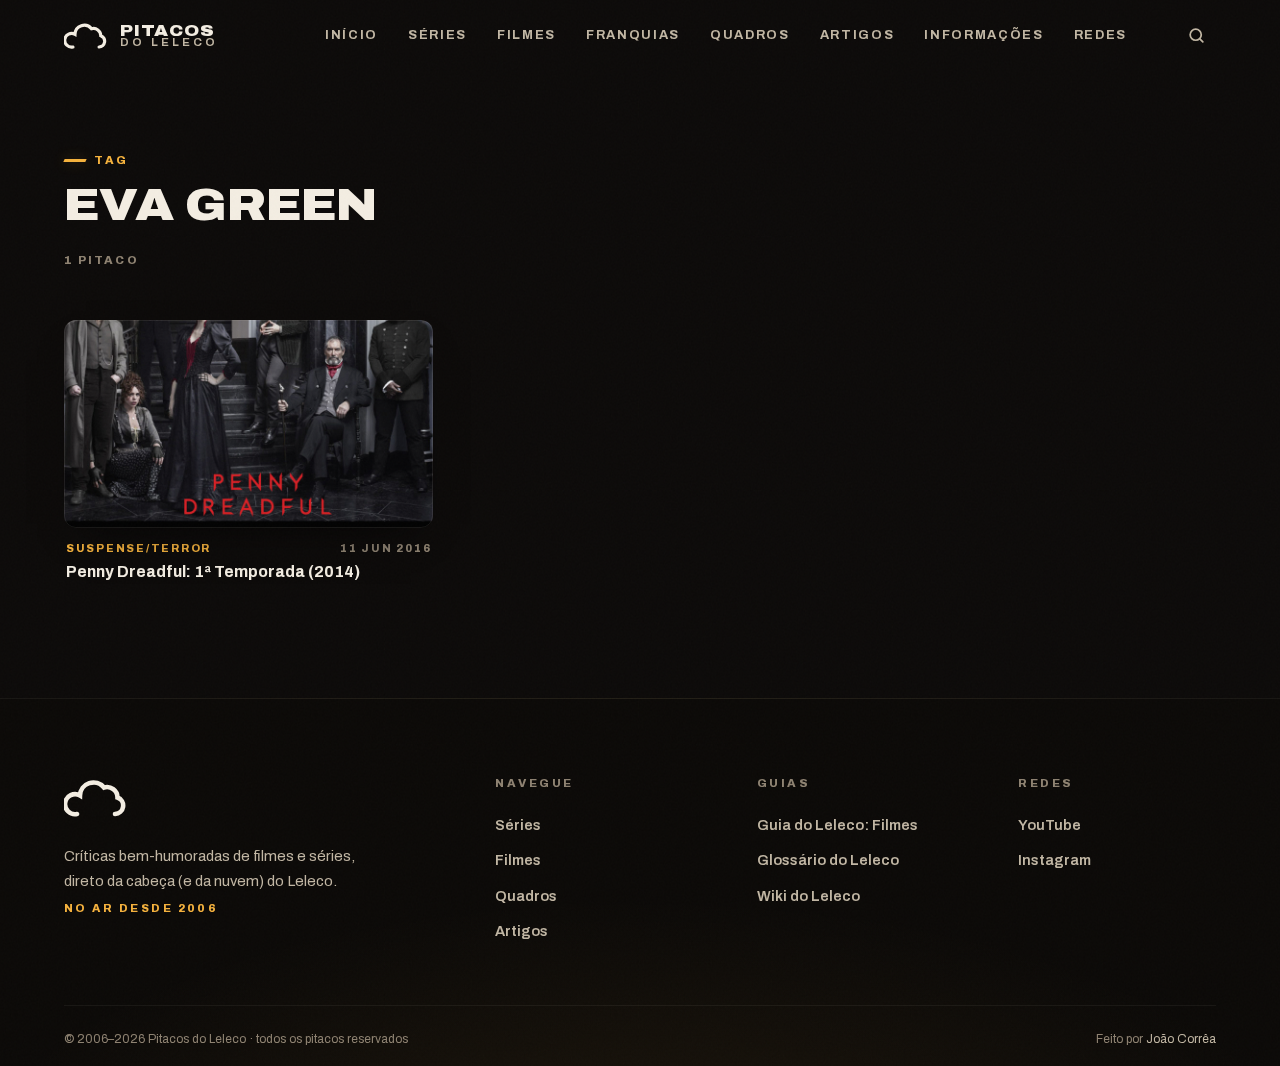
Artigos (857, 35)
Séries (437, 35)
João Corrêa (1181, 1039)
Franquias (633, 35)
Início (351, 35)
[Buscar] (1196, 36)
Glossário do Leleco (828, 860)
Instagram (1054, 860)
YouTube (1049, 825)
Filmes (526, 35)
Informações (983, 35)
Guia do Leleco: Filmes (837, 825)
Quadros (750, 35)
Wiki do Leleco (808, 896)
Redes (1100, 35)
